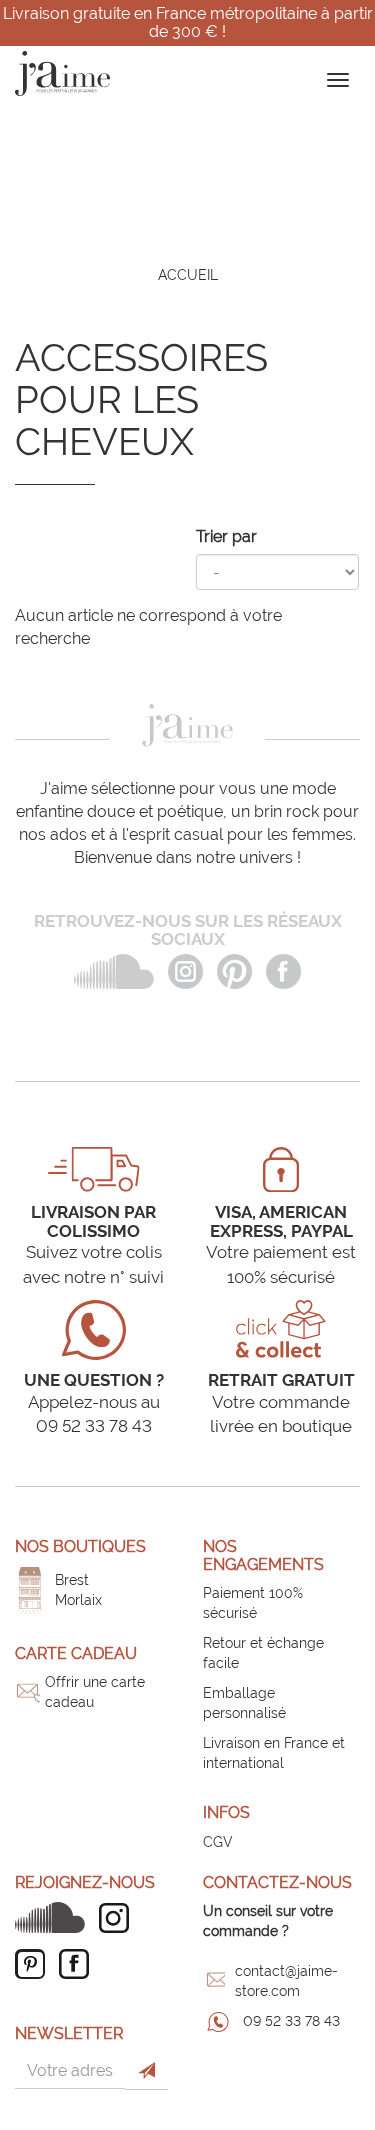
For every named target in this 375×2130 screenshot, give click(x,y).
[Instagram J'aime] (119, 1918)
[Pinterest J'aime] (35, 1964)
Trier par (226, 536)
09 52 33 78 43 (291, 2021)
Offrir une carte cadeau (95, 1692)
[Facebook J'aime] (79, 1964)
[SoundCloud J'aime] (55, 1917)
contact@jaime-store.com (286, 1981)
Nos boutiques (80, 1546)
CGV (218, 1842)
